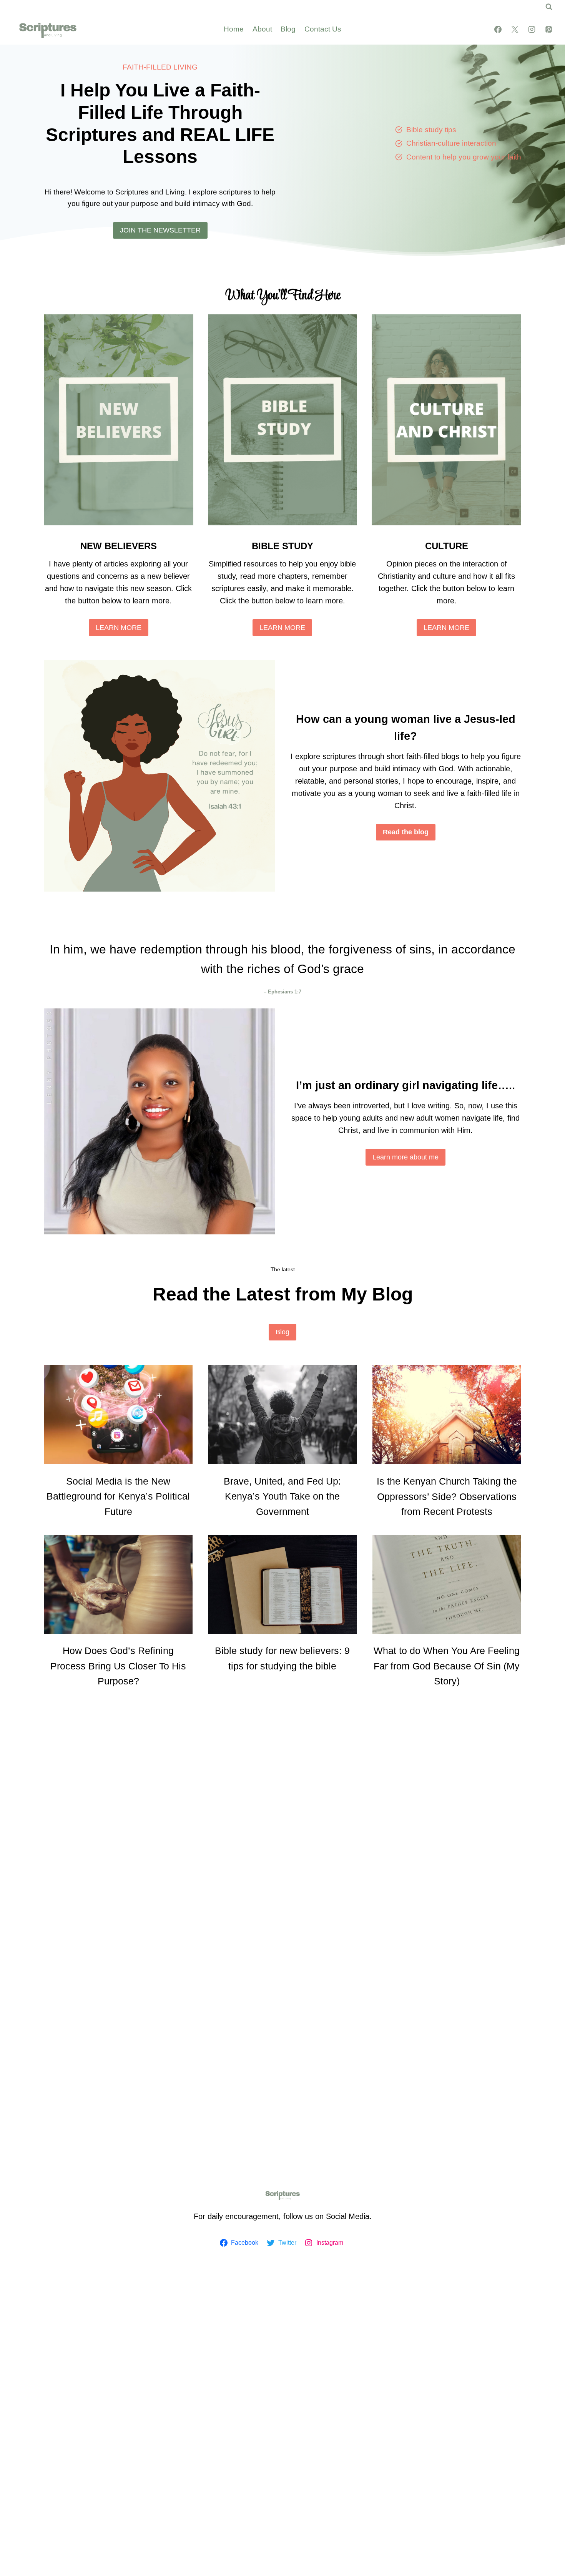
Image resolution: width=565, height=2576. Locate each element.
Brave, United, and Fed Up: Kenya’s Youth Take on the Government (282, 1496)
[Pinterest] (548, 29)
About (262, 29)
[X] (515, 29)
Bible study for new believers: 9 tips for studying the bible (282, 1658)
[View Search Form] (549, 7)
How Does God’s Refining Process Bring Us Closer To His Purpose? (118, 1666)
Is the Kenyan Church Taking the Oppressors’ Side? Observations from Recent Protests (447, 1496)
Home (234, 29)
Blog (288, 29)
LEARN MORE (119, 628)
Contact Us (323, 29)
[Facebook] (498, 29)
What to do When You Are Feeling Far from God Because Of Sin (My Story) (447, 1666)
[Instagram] (532, 29)
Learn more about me (405, 1157)
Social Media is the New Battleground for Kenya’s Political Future (118, 1496)
